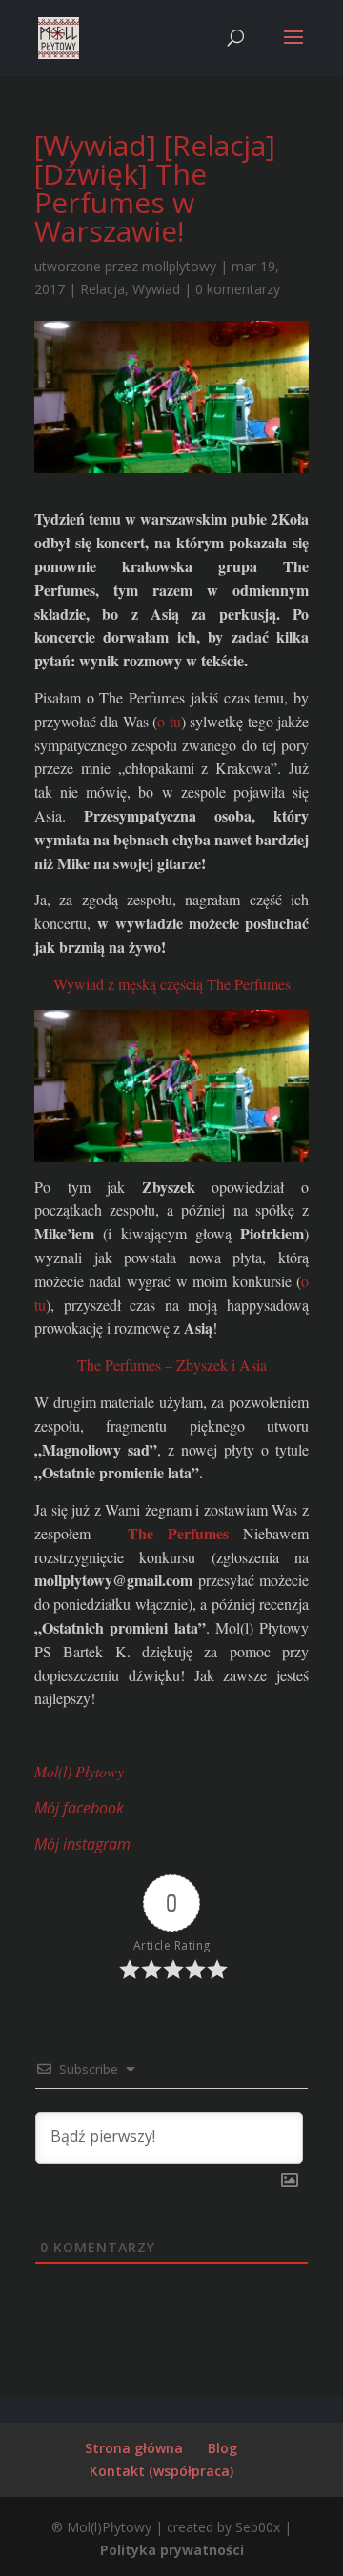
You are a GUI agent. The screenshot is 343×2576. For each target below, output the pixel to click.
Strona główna (134, 2448)
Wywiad (156, 289)
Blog (222, 2448)
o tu (169, 721)
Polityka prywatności (172, 2550)
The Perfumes (178, 1533)
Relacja (102, 289)
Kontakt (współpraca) (161, 2471)
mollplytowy (179, 266)
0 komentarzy (238, 289)
